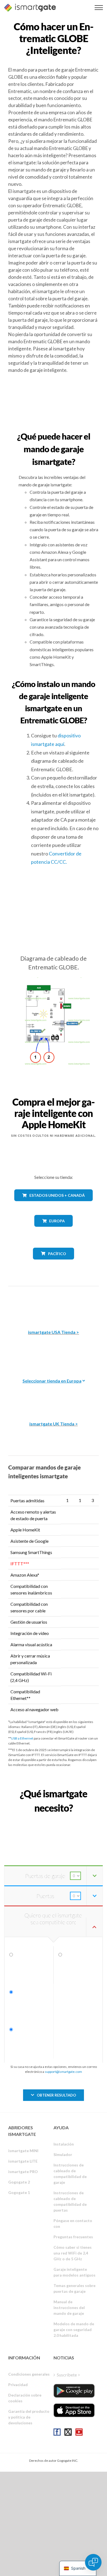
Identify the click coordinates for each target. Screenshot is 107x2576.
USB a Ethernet (22, 1738)
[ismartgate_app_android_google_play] (74, 2391)
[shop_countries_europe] (54, 1231)
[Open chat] (93, 2562)
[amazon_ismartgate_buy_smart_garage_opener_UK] (54, 1396)
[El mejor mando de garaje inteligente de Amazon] (54, 1304)
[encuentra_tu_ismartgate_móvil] (54, 1820)
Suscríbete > (68, 2375)
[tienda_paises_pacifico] (54, 1264)
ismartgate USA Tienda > (54, 1332)
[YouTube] (79, 2432)
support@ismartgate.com (63, 2072)
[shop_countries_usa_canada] (54, 1205)
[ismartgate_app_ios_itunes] (74, 2410)
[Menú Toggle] (99, 8)
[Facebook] (57, 2432)
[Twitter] (68, 2432)
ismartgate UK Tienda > (54, 1424)
